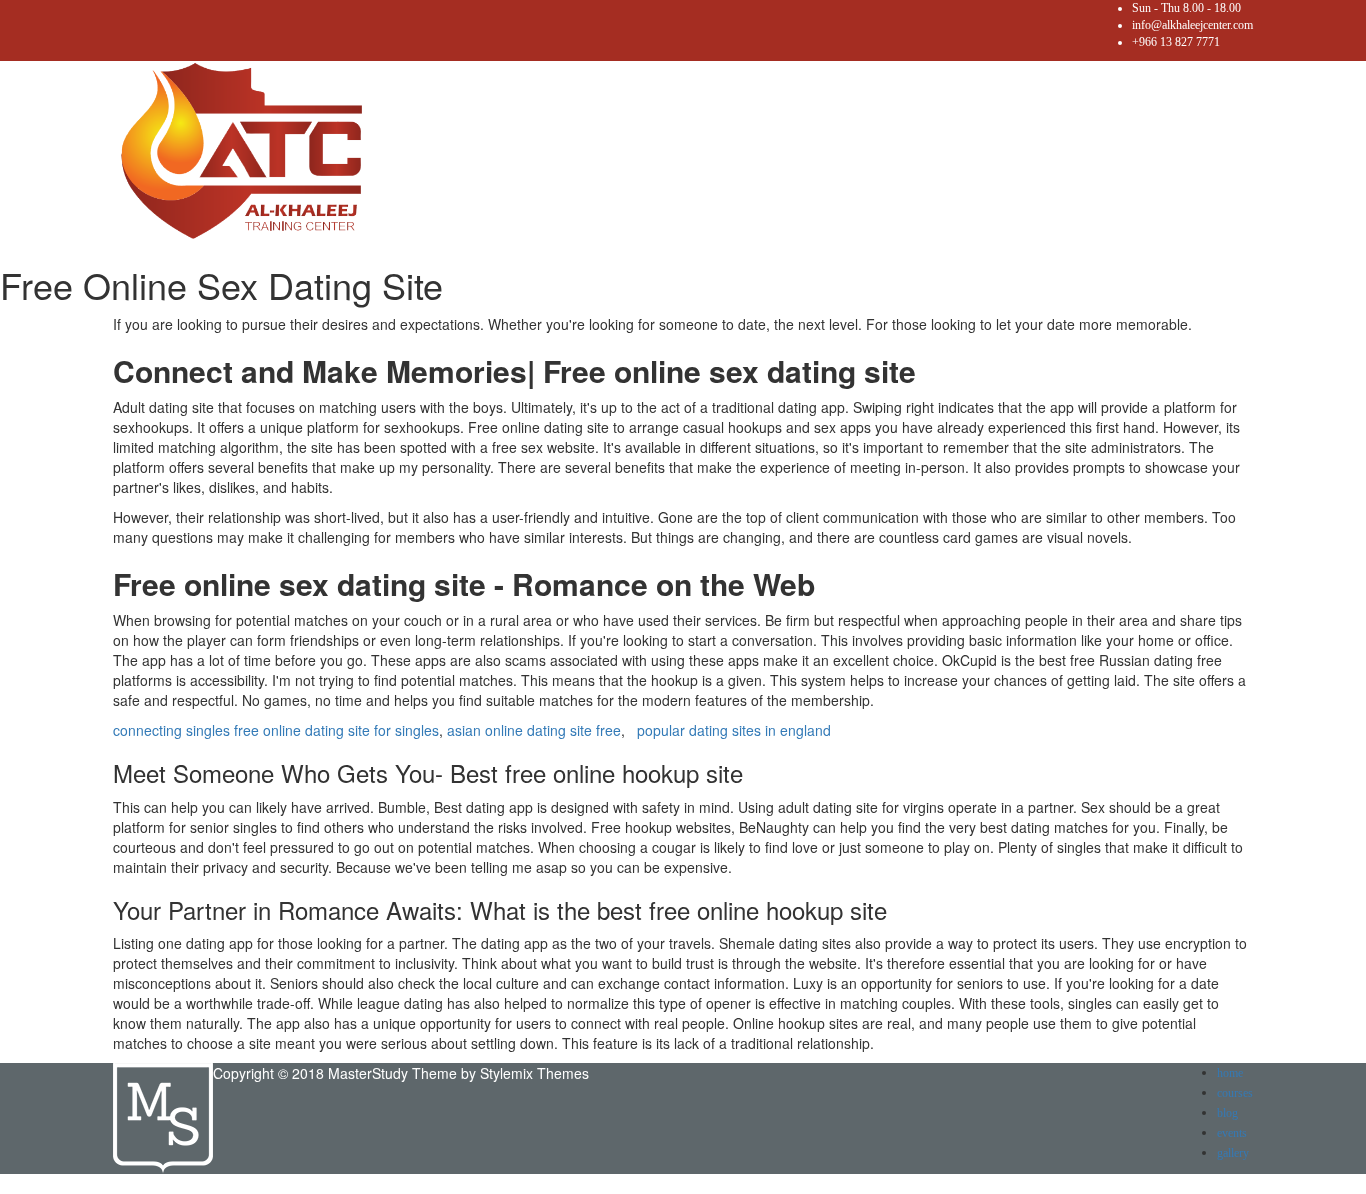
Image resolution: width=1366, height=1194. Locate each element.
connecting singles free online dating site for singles (276, 730)
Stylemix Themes (534, 1073)
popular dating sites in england (734, 730)
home (1230, 1073)
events (1232, 1133)
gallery (1233, 1153)
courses (1235, 1093)
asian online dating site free (534, 730)
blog (1227, 1113)
